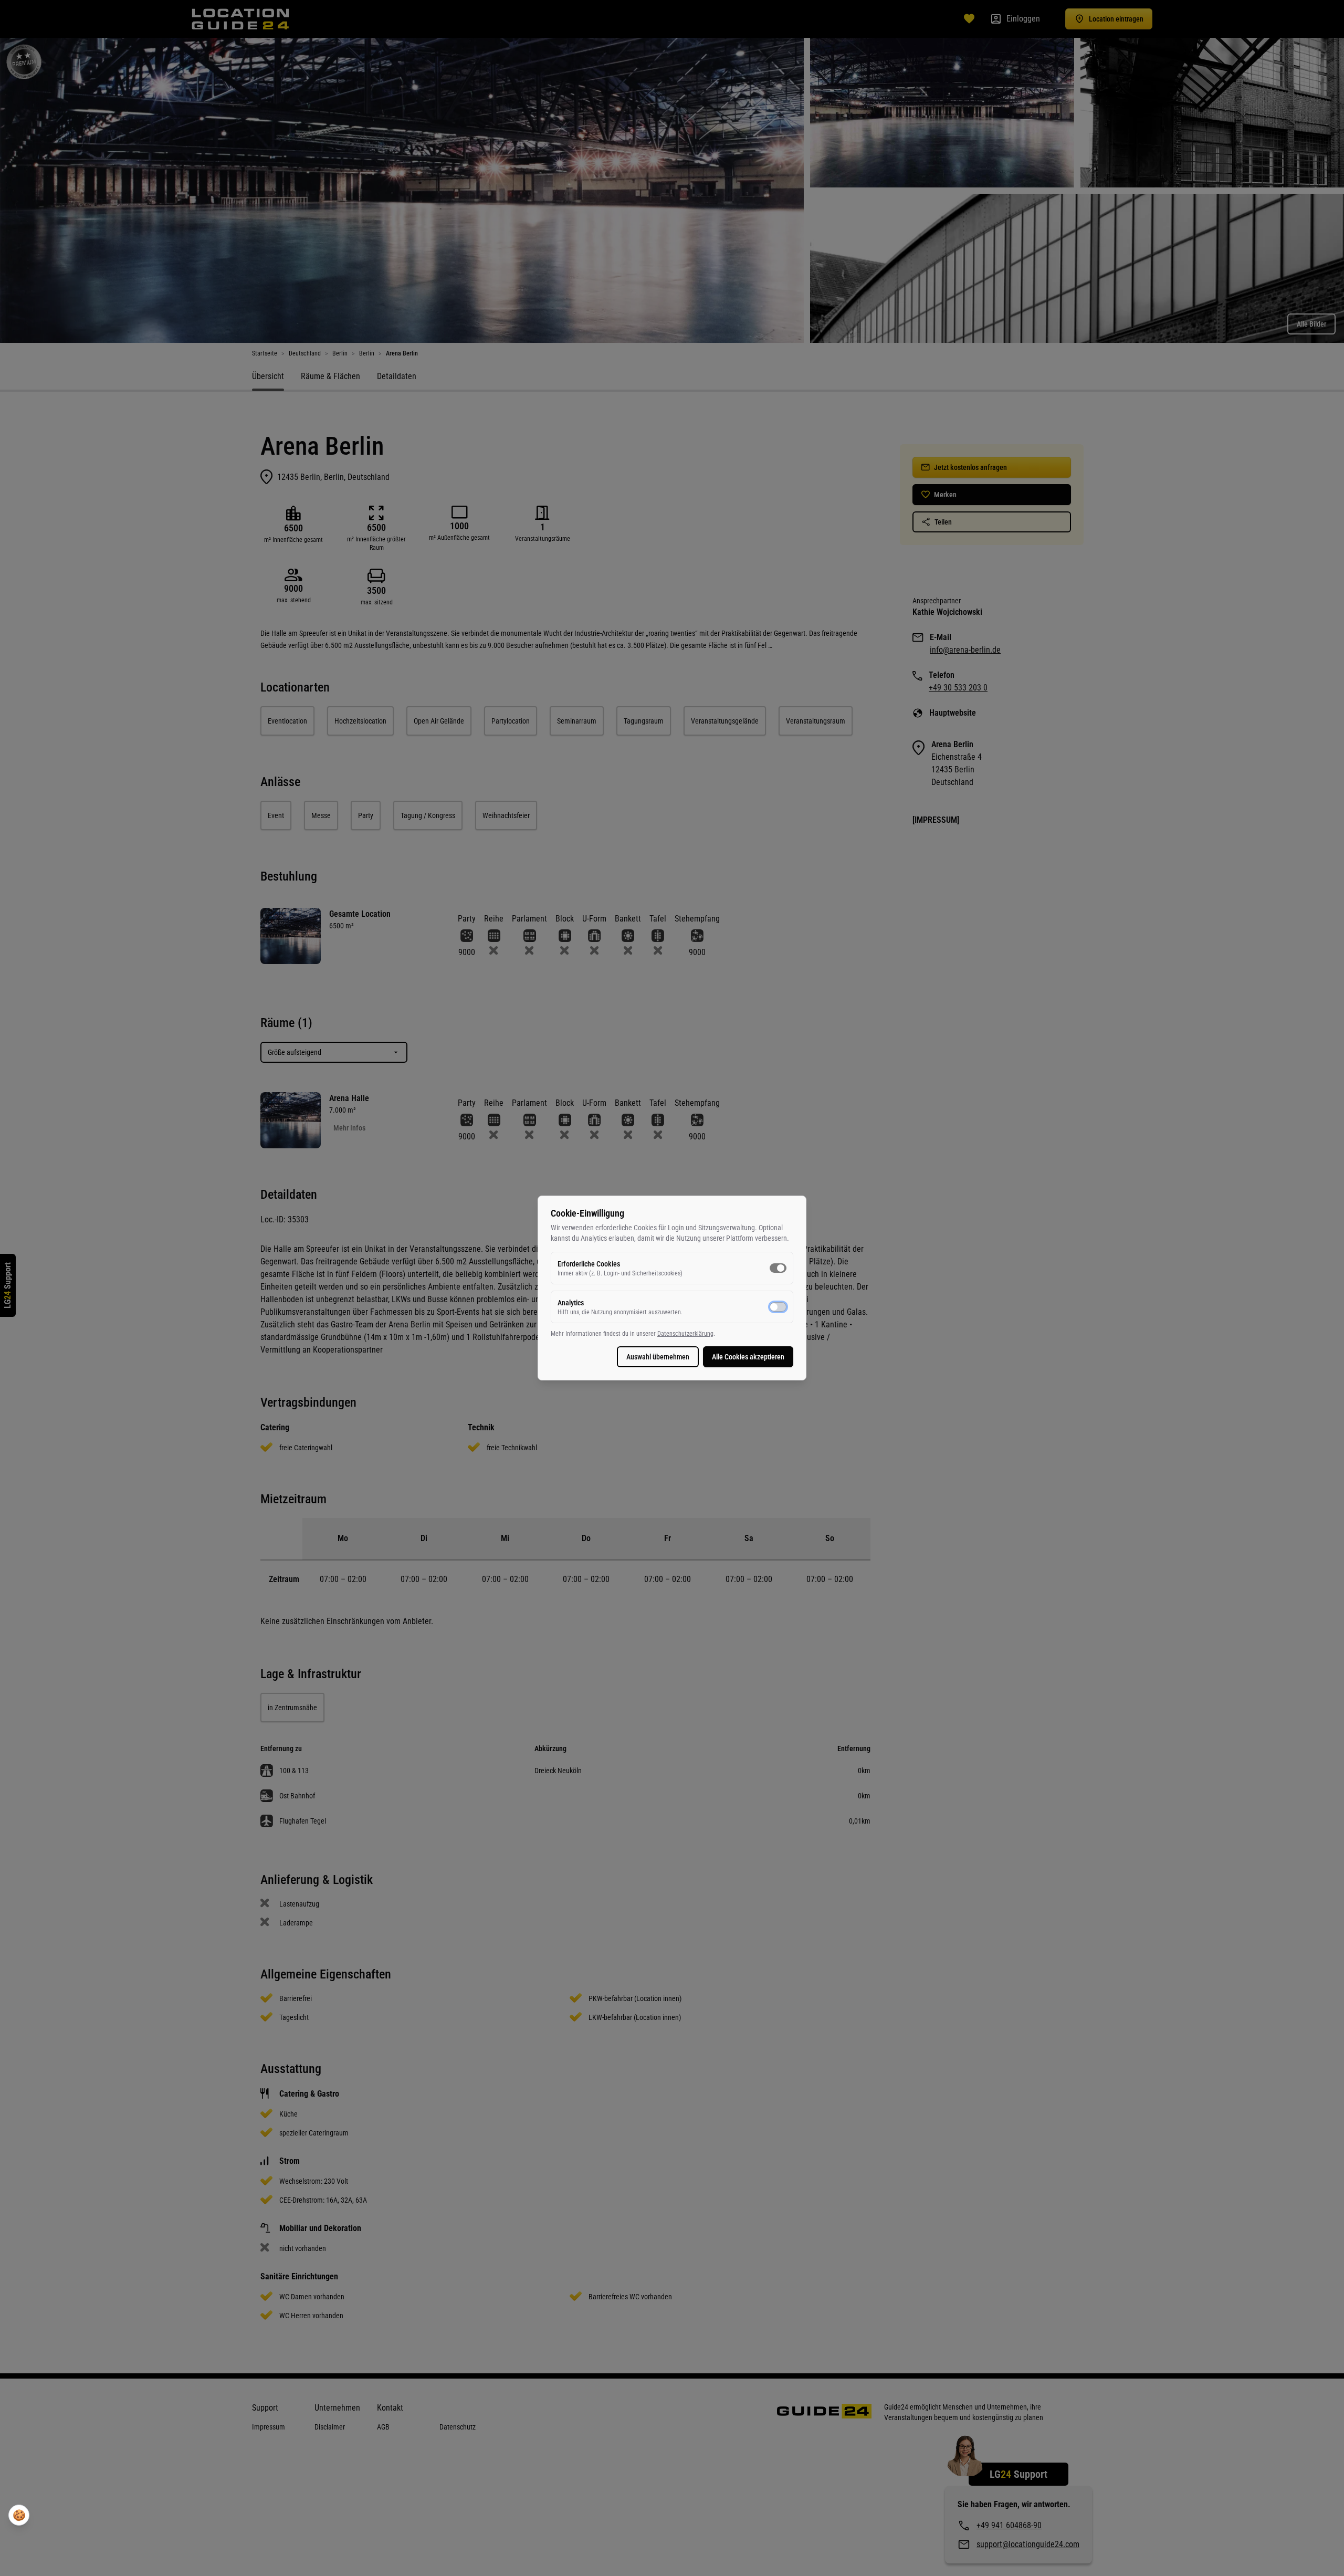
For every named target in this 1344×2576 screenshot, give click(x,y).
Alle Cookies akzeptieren (748, 1357)
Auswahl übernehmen (658, 1357)
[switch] (778, 1268)
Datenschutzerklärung (685, 1334)
